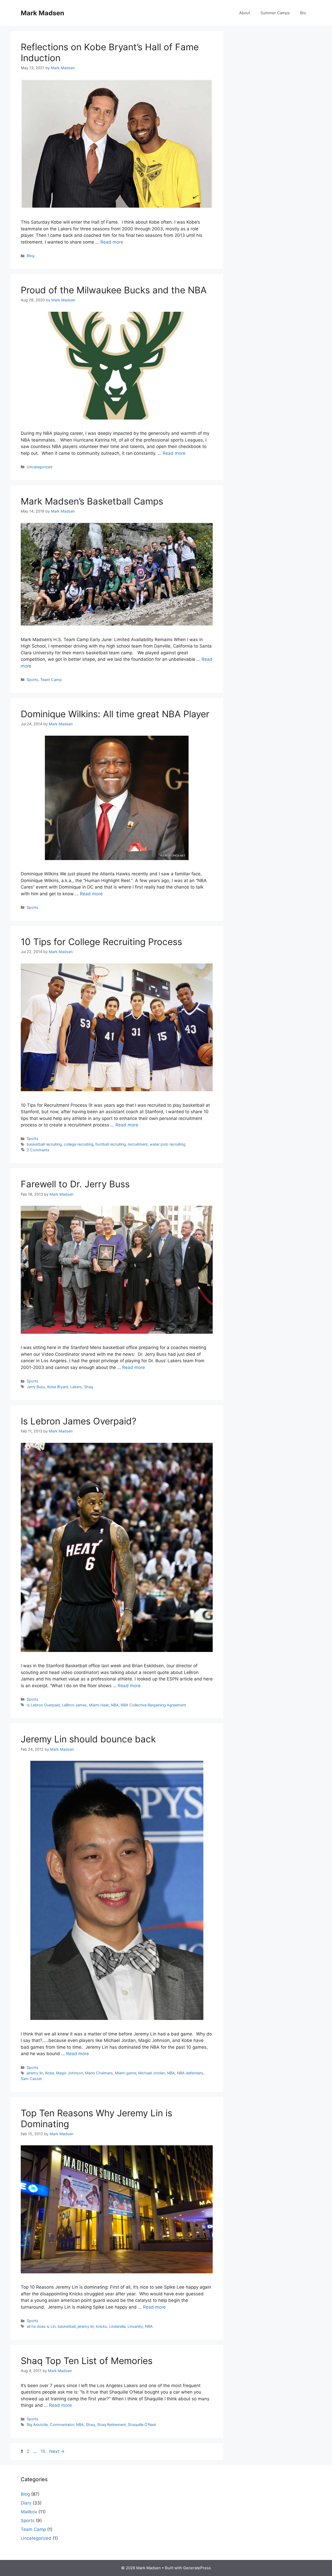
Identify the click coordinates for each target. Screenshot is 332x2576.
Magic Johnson (70, 2073)
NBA (115, 1705)
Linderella (117, 2326)
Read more (112, 242)
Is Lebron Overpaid (43, 1705)
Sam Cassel (31, 2079)
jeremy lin (35, 2073)
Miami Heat (99, 1705)
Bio (303, 13)
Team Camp (51, 680)
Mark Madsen (43, 13)
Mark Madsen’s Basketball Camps (92, 501)
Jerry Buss (36, 1387)
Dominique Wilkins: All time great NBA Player (115, 714)
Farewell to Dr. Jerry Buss (75, 1184)
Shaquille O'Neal (142, 2425)
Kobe (50, 2073)
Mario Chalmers (99, 2073)
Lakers (76, 1387)
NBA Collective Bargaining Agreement (153, 1705)
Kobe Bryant (58, 1387)
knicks (102, 2326)
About (245, 13)
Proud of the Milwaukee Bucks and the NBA (114, 290)
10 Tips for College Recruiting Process (101, 942)
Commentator (62, 2425)
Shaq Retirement (111, 2425)
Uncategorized (40, 467)
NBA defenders (190, 2073)
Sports (33, 680)
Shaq (89, 1387)
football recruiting (111, 1144)
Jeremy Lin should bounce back (88, 1739)
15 (44, 2451)
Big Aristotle (37, 2425)
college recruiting (79, 1144)
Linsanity (135, 2326)
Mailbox (29, 2512)
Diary (26, 2503)
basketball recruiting (44, 1144)
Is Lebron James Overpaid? (79, 1421)
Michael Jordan (152, 2073)
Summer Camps (275, 13)
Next (57, 2451)
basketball (67, 2326)
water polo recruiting (168, 1144)
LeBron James (74, 1705)
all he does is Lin (41, 2326)
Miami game (126, 2073)
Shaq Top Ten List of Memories (87, 2361)
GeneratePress (197, 2568)
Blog (31, 256)
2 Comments (38, 1150)
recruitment (138, 1144)
